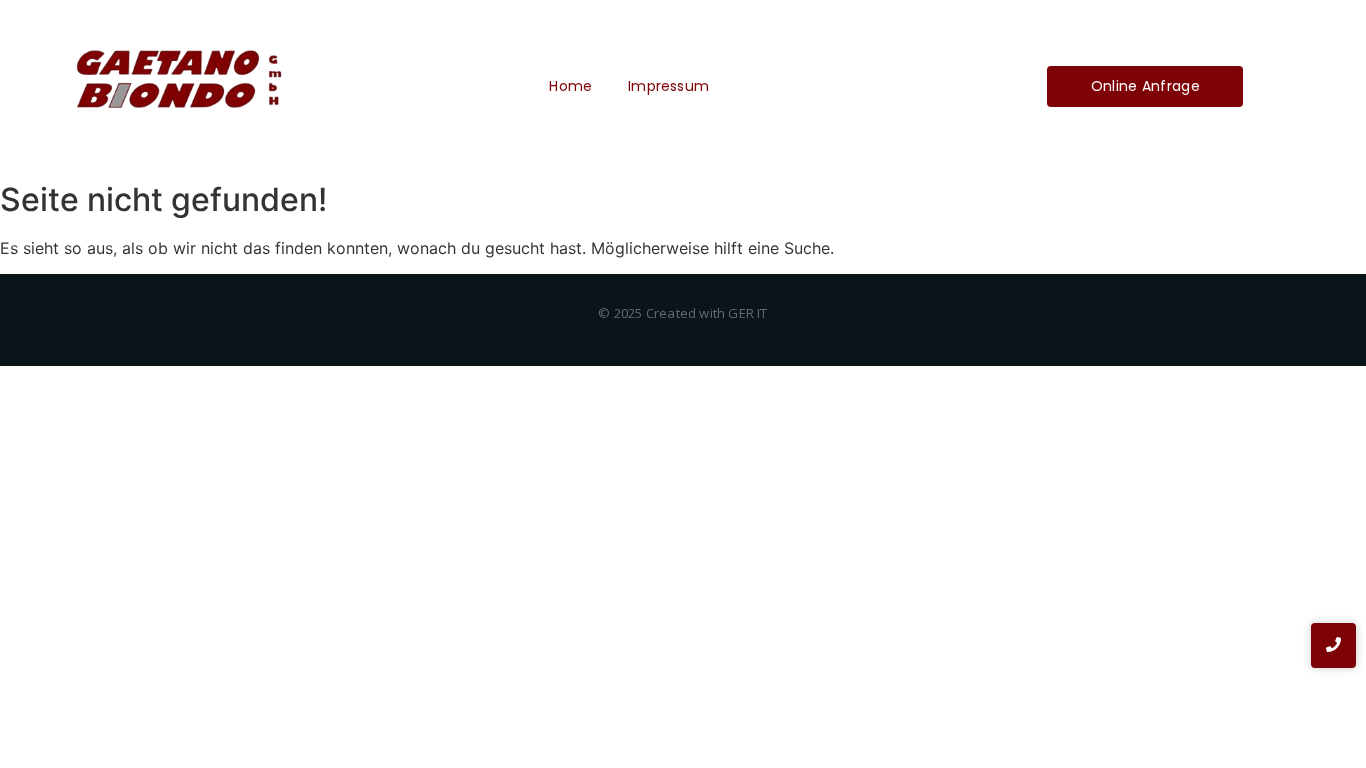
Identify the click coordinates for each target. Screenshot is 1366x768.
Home (570, 86)
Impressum (668, 86)
